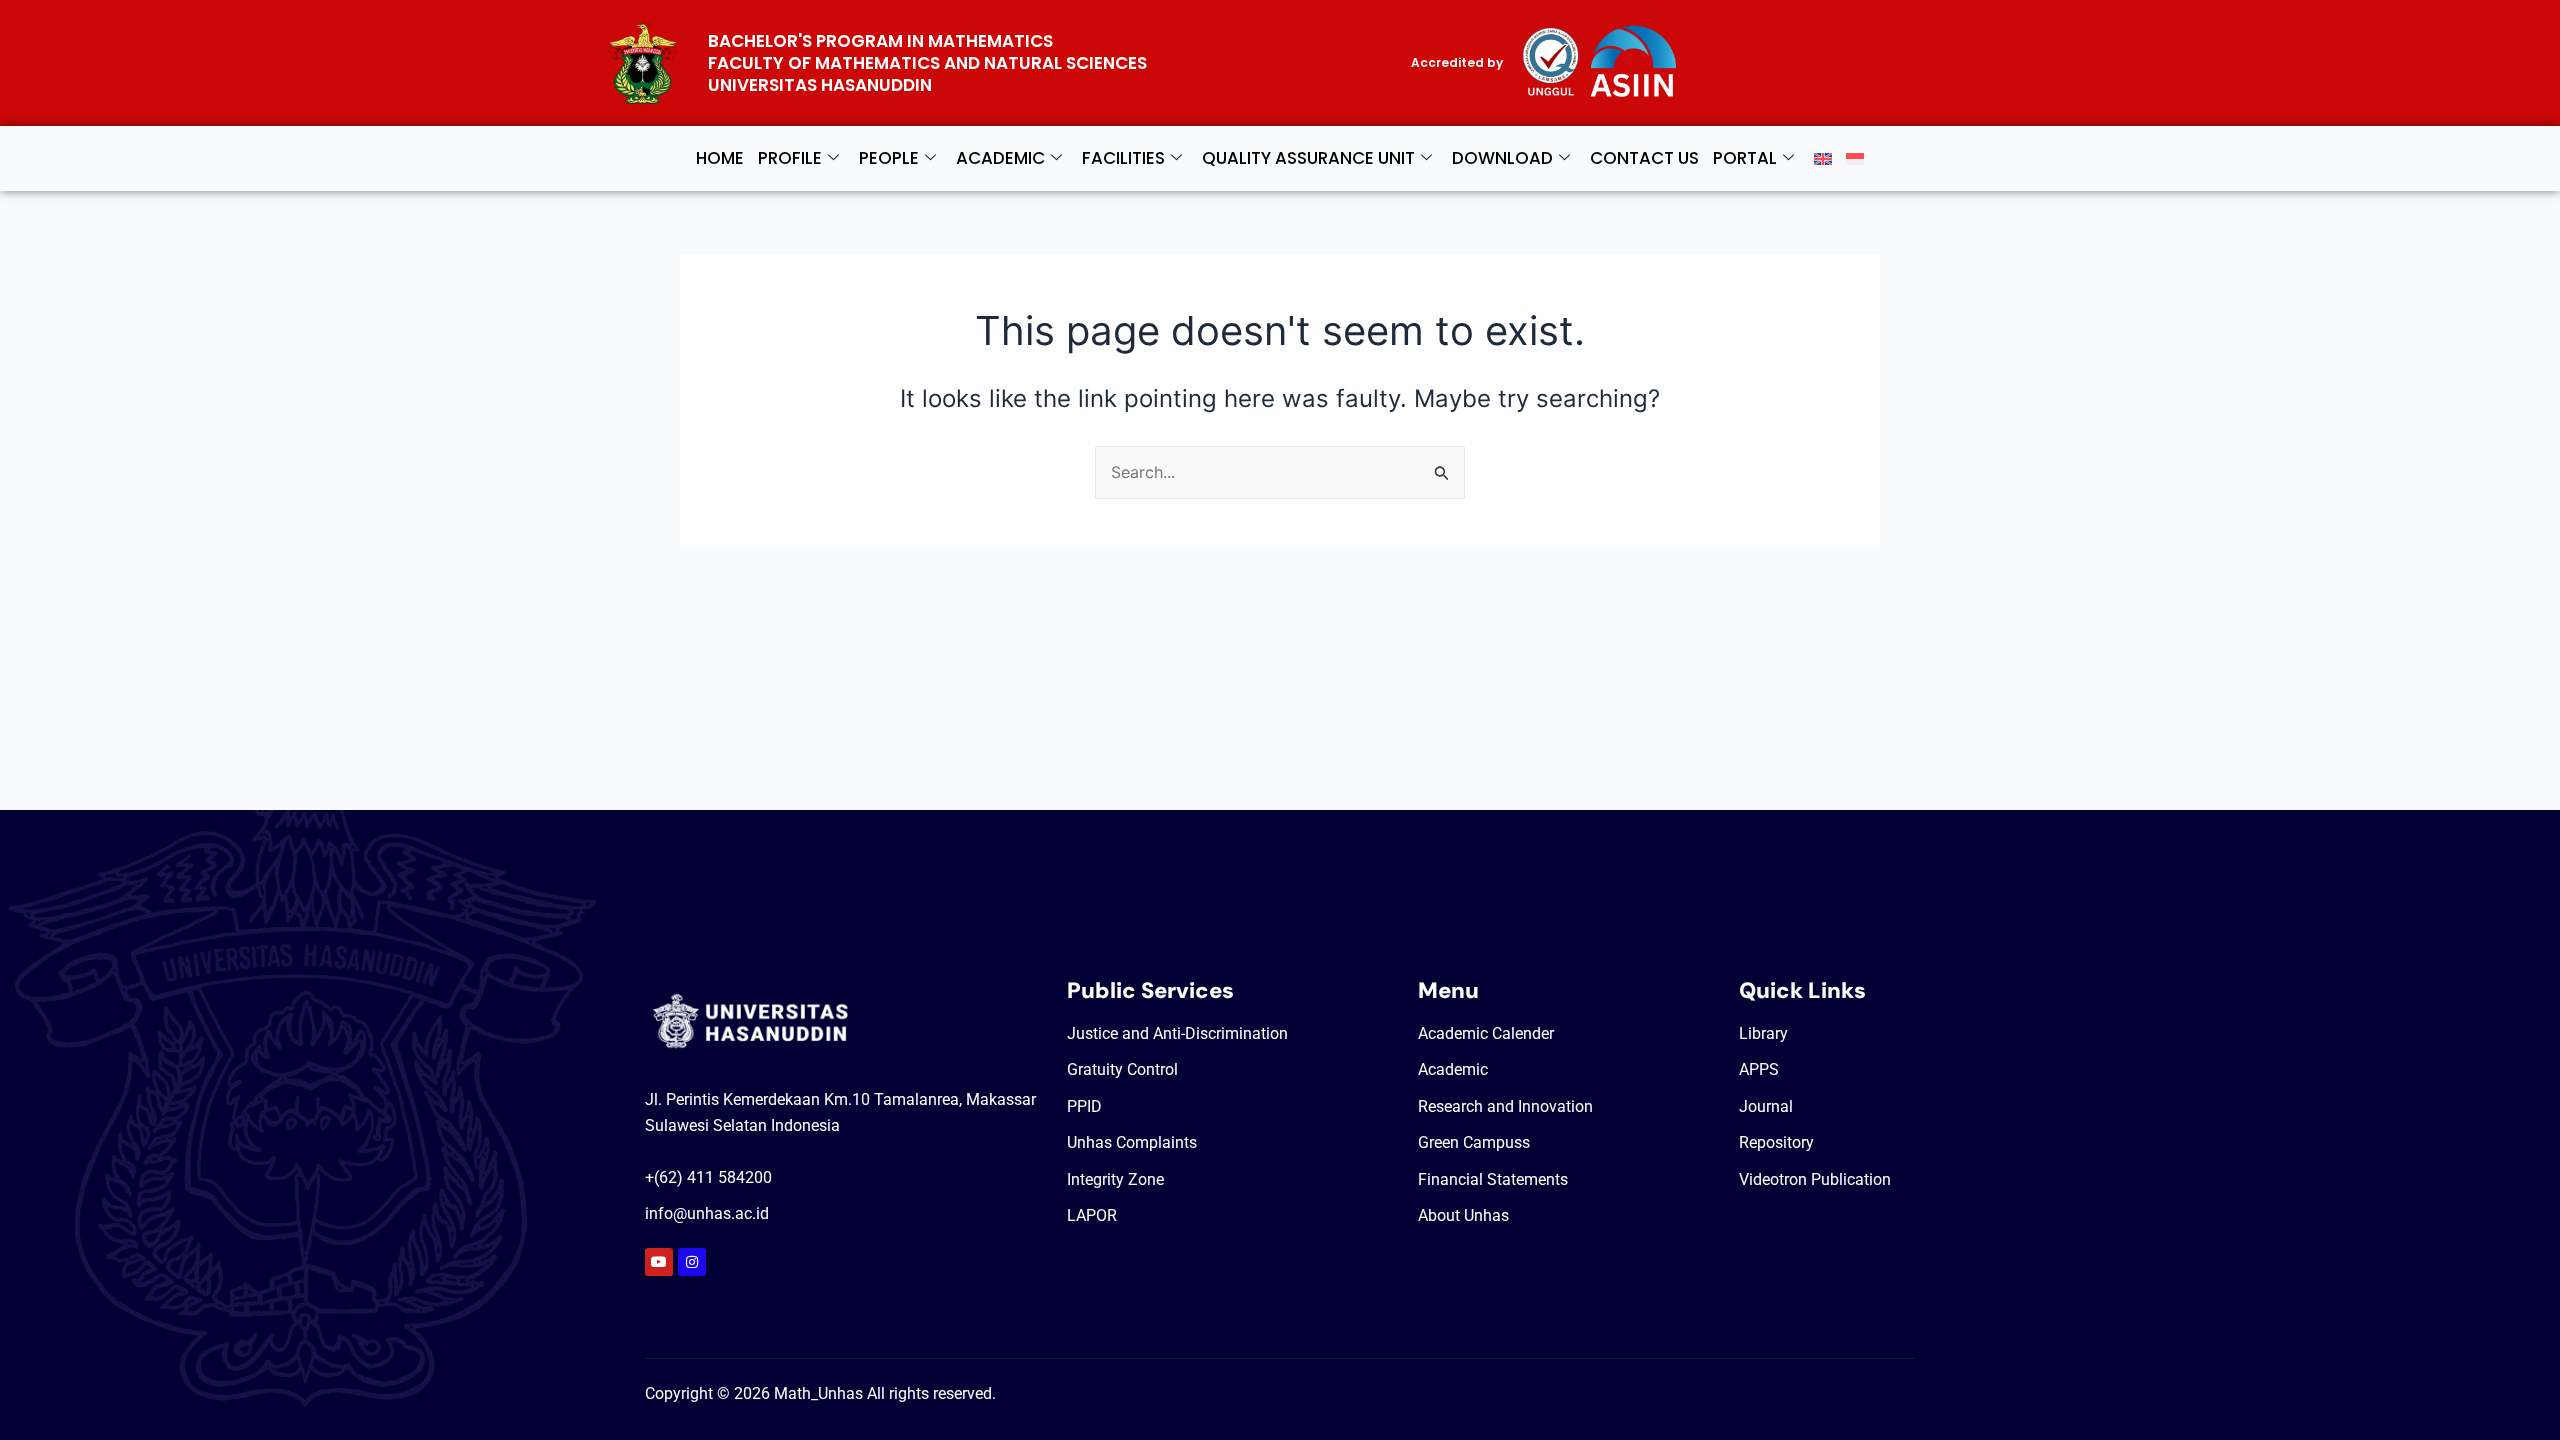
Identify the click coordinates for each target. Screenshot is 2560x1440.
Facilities (1123, 158)
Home (720, 158)
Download (1502, 158)
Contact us (1644, 158)
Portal (1745, 158)
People (889, 158)
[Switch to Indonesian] (1855, 158)
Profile (790, 158)
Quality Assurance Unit (1308, 158)
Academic (1000, 158)
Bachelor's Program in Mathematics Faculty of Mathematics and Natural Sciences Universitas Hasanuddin (927, 63)
